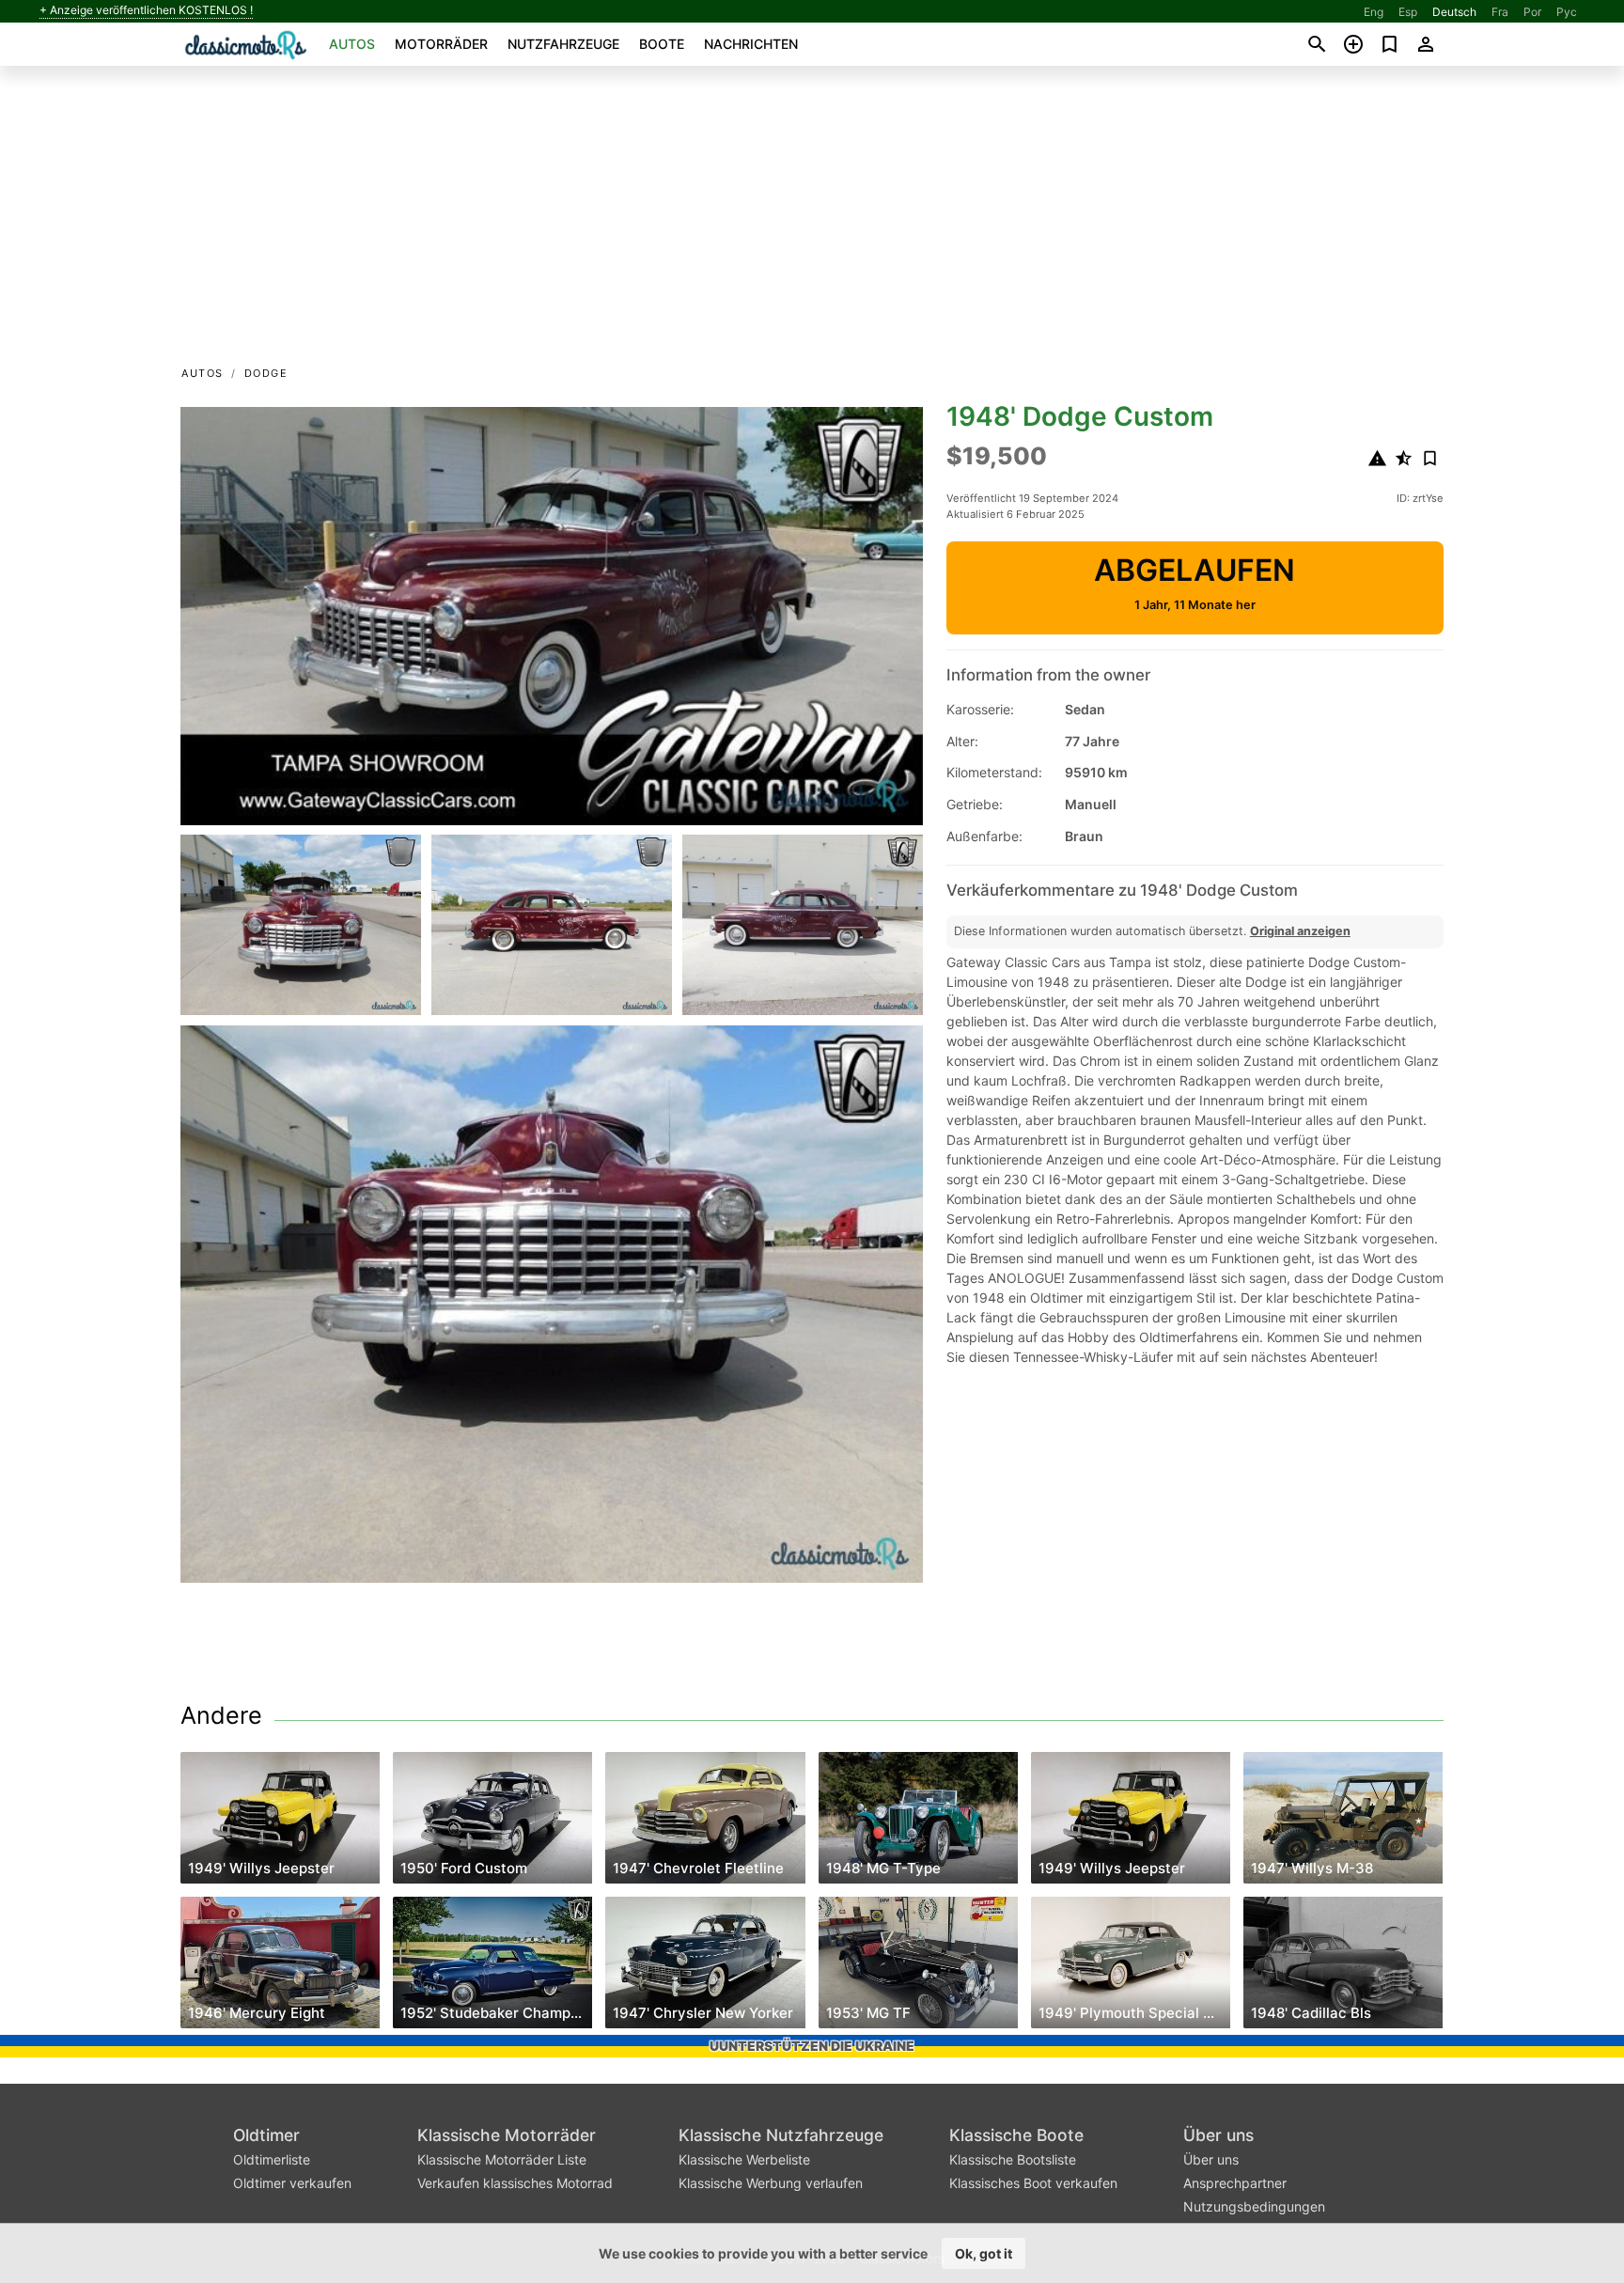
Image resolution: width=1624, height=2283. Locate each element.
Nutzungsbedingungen (1254, 2206)
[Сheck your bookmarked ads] (1390, 44)
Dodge (266, 373)
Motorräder (441, 44)
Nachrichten (751, 44)
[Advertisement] (812, 222)
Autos (352, 44)
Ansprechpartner (1235, 2183)
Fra (1500, 12)
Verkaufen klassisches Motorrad (515, 2183)
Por (1532, 12)
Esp (1408, 12)
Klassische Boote (1016, 2135)
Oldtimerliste (272, 2159)
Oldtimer (266, 2135)
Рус (1567, 12)
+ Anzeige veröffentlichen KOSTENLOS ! (146, 10)
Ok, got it (984, 2253)
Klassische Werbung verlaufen (771, 2183)
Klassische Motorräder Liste (502, 2159)
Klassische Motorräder (507, 2135)
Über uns (1218, 2135)
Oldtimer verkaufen (292, 2183)
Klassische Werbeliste (744, 2159)
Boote (662, 44)
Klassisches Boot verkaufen (1033, 2183)
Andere (221, 1715)
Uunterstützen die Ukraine (812, 2046)
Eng (1374, 12)
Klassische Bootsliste (1013, 2159)
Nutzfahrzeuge (563, 44)
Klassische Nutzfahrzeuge (781, 2135)
